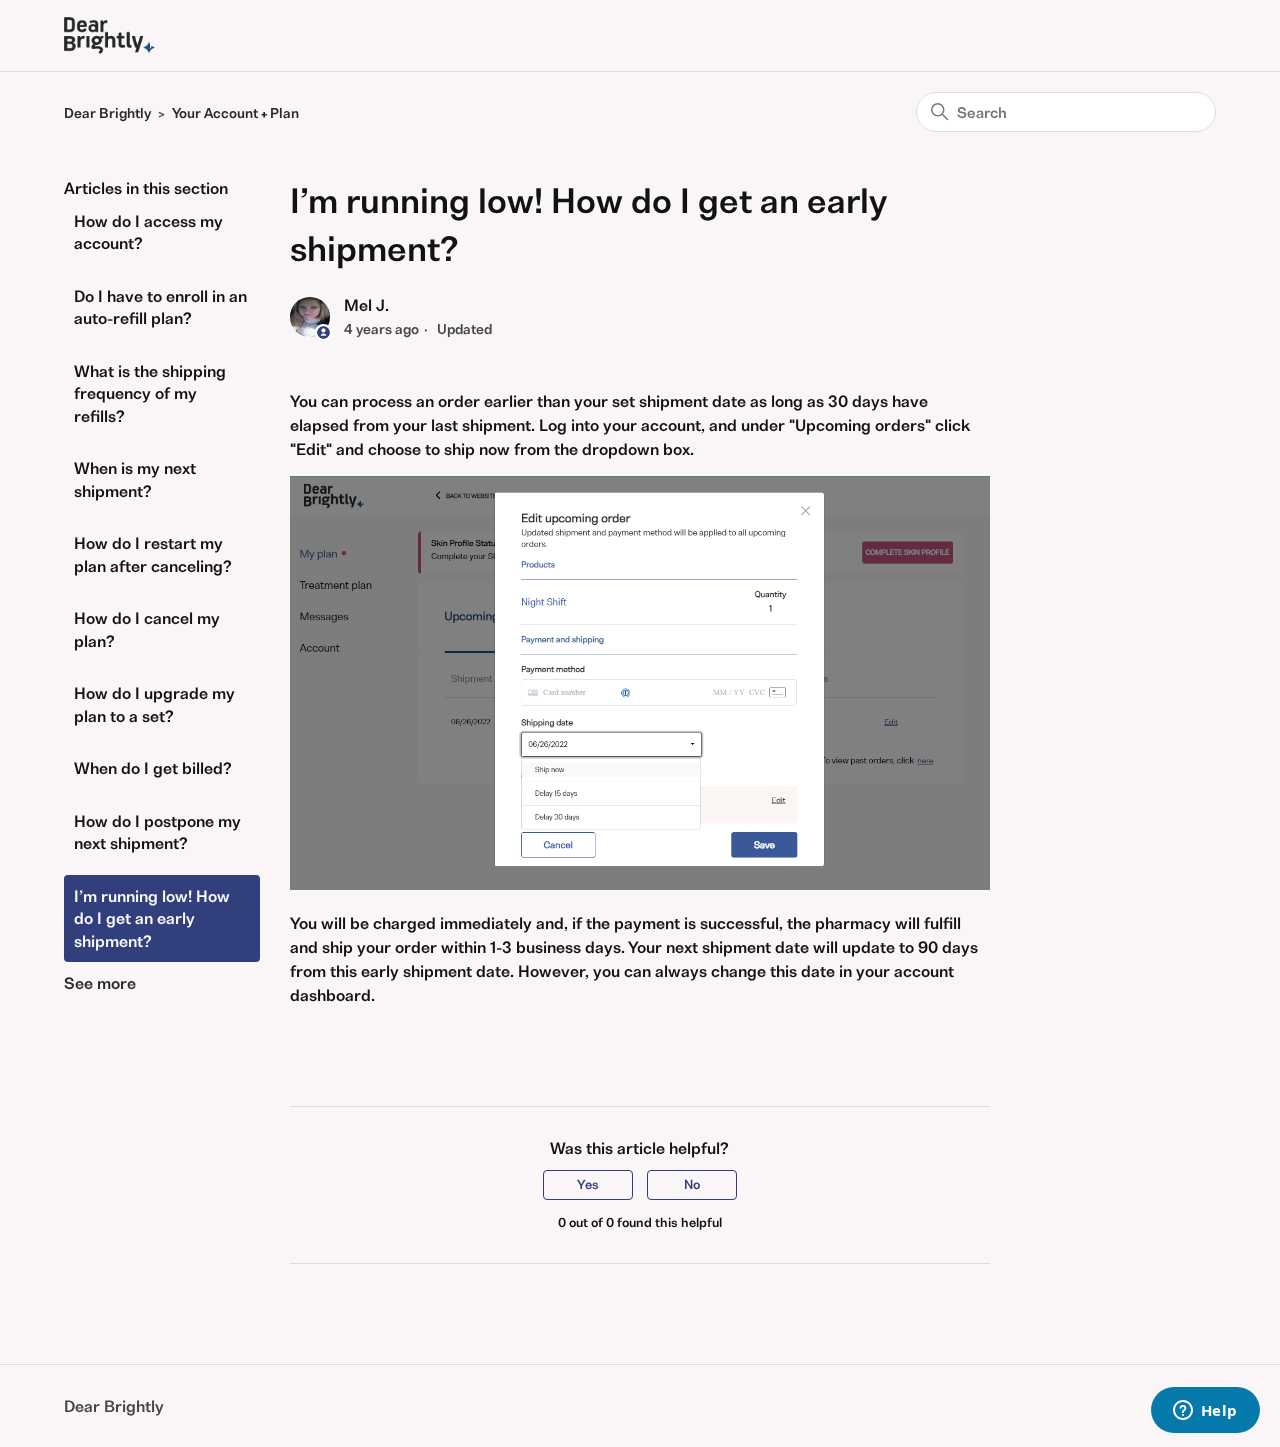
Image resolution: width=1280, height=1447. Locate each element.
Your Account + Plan (235, 113)
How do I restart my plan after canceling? (153, 554)
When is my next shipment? (135, 479)
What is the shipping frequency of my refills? (150, 393)
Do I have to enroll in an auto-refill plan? (160, 307)
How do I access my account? (148, 232)
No (692, 1184)
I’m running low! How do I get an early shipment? (152, 918)
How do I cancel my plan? (147, 629)
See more (100, 983)
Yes (588, 1184)
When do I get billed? (153, 768)
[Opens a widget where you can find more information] (1205, 1412)
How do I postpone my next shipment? (157, 832)
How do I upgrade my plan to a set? (154, 704)
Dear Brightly (107, 113)
